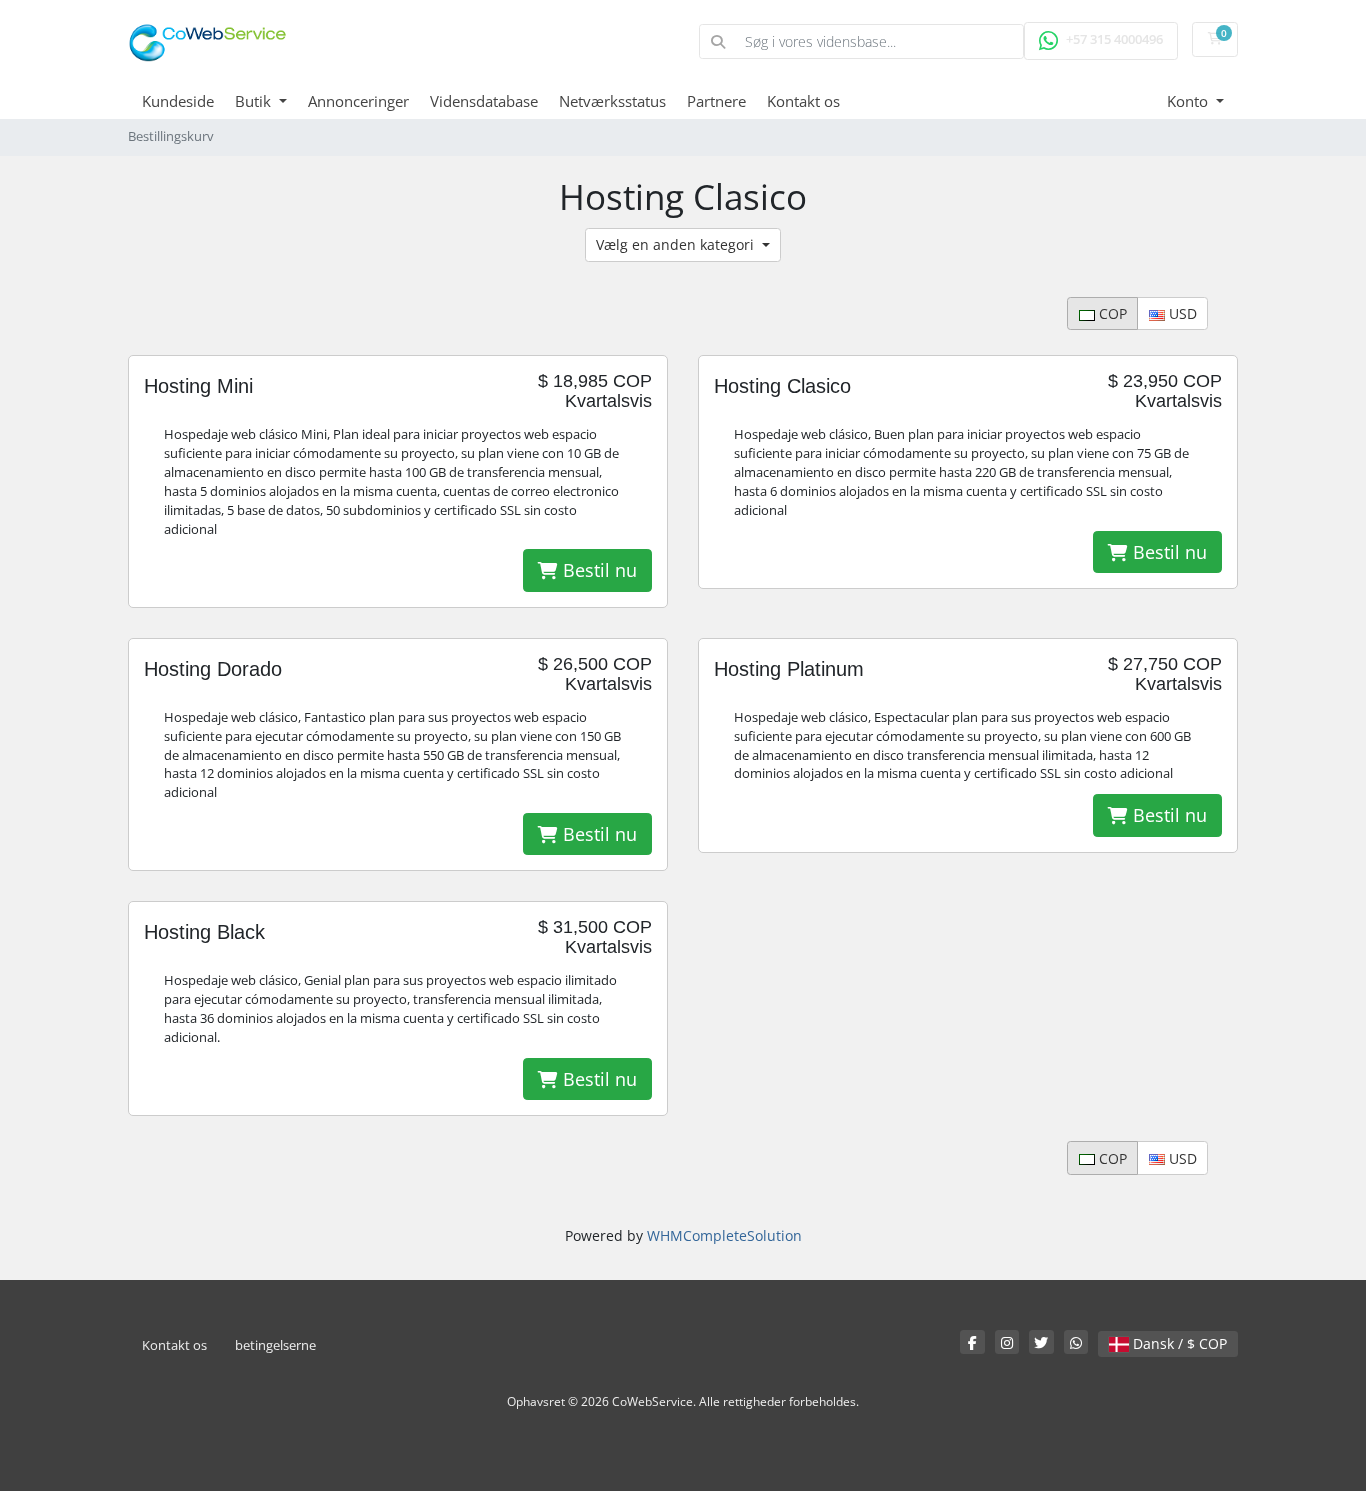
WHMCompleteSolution (724, 1235)
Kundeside (178, 101)
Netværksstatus (612, 101)
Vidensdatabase (484, 101)
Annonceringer (358, 101)
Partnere (716, 101)
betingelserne (275, 1345)
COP (1111, 313)
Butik (255, 101)
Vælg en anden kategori (677, 244)
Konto (1189, 101)
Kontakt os (803, 101)
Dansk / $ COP (1178, 1343)
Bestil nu (597, 570)
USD (1181, 313)
